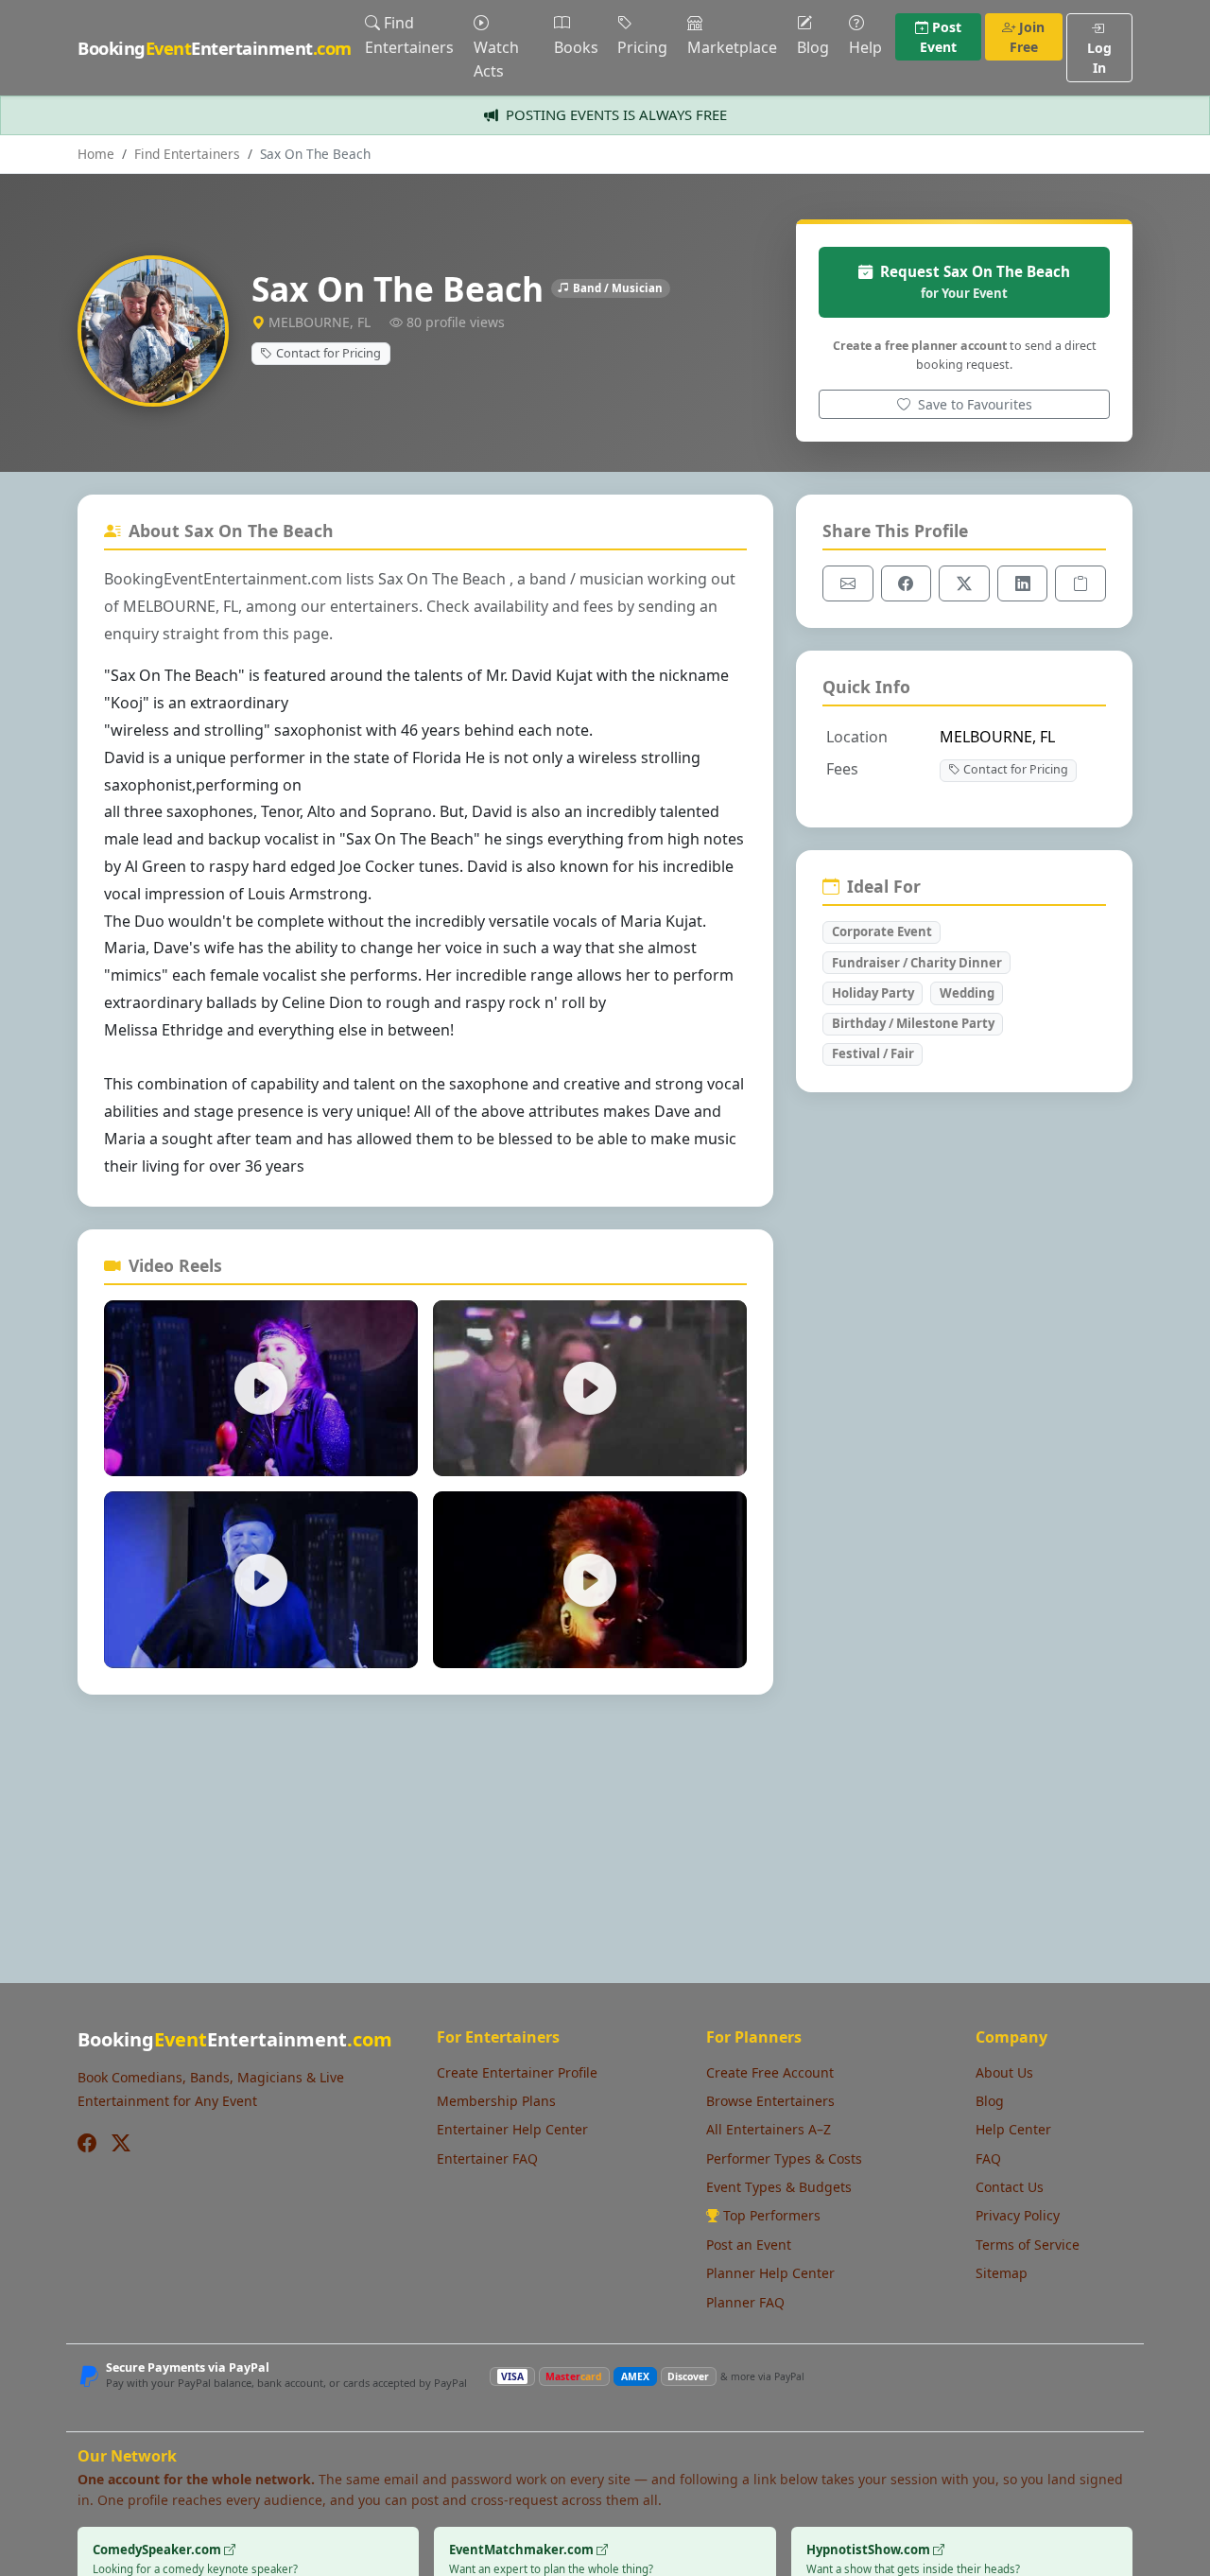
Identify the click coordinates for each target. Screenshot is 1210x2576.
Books (576, 47)
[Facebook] (87, 2143)
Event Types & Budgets (779, 2187)
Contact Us (1010, 2187)
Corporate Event (882, 931)
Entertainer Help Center (512, 2129)
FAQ (988, 2158)
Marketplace (732, 47)
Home (96, 154)
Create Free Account (770, 2072)
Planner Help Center (770, 2273)
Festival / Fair (873, 1053)
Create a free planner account (920, 346)
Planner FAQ (745, 2302)
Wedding (967, 993)
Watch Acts (496, 60)
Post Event (941, 37)
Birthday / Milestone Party (913, 1023)
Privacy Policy (1018, 2215)
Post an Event (749, 2245)
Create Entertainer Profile (517, 2072)
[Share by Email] (848, 583)
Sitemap (1002, 2273)
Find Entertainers (409, 35)
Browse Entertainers (770, 2101)
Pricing (642, 47)
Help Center (1013, 2129)
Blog (813, 47)
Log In (1099, 58)
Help (865, 47)
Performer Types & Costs (784, 2158)
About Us (1004, 2072)
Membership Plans (496, 2101)
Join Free (1028, 37)
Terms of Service (1028, 2245)
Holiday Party (873, 993)
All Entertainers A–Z (769, 2129)
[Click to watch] (261, 1389)
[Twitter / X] (121, 2143)
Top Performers (772, 2215)
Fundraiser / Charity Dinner (917, 963)
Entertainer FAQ (487, 2158)
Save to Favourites (973, 404)
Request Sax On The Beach (975, 281)
